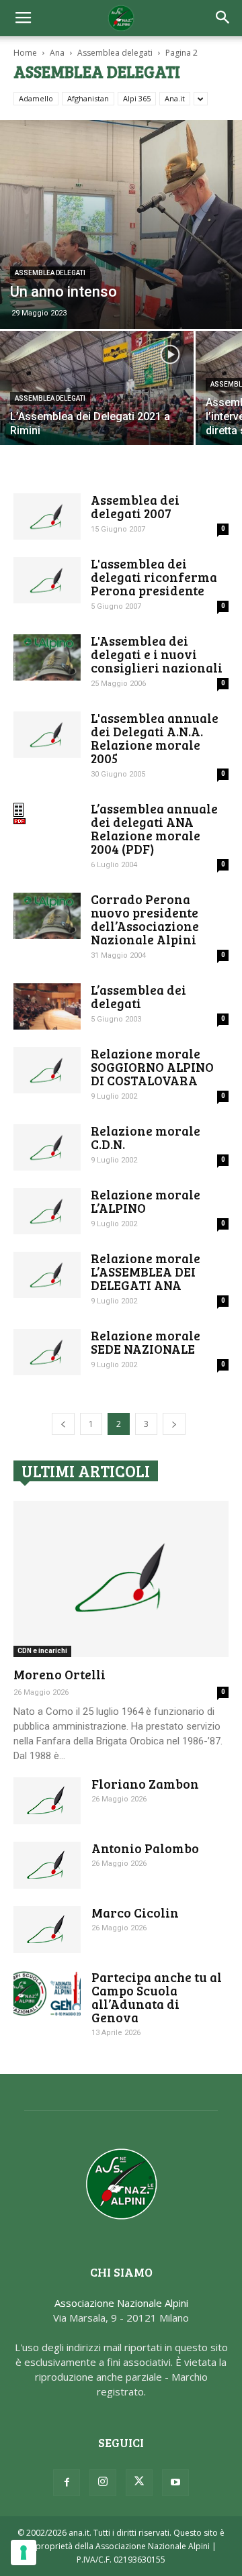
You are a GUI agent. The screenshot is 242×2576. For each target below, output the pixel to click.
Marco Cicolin (135, 1913)
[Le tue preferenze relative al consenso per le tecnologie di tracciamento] (24, 2553)
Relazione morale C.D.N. (146, 1137)
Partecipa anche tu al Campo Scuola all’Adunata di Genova (157, 1997)
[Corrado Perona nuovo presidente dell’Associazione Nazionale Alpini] (47, 916)
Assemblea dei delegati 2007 (135, 506)
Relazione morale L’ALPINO (146, 1201)
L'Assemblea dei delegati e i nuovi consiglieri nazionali (157, 654)
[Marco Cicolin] (47, 1930)
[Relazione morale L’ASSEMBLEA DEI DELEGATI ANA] (47, 1275)
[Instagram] (103, 2483)
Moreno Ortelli (59, 1674)
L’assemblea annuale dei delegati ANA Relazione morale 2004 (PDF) (154, 829)
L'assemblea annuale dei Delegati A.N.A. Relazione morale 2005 (155, 738)
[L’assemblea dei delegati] (47, 1006)
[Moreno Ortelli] (121, 1579)
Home (25, 53)
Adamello (36, 98)
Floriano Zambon (145, 1784)
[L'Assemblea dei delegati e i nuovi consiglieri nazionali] (47, 657)
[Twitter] (139, 2483)
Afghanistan (88, 98)
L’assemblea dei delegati (138, 996)
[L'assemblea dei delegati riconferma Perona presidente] (47, 580)
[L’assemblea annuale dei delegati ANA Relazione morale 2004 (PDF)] (47, 813)
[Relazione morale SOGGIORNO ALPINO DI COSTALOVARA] (47, 1070)
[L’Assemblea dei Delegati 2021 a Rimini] (97, 403)
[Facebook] (67, 2483)
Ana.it (175, 98)
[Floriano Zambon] (47, 1801)
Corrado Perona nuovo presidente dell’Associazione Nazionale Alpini (145, 919)
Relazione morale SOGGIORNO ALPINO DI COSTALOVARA (152, 1067)
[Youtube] (175, 2483)
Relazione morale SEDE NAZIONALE (146, 1342)
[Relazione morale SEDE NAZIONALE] (47, 1352)
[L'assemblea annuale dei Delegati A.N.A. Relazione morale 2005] (47, 735)
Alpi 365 (137, 98)
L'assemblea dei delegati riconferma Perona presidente (154, 577)
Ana (57, 53)
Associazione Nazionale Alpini (121, 2303)
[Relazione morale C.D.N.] (47, 1147)
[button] (223, 18)
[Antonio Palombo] (47, 1865)
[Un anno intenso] (121, 225)
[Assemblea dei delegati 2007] (47, 516)
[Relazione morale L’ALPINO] (47, 1211)
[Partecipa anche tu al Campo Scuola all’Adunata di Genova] (47, 1994)
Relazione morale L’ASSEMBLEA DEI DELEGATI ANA (146, 1272)
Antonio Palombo (145, 1848)
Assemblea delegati (115, 53)
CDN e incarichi (42, 1651)
